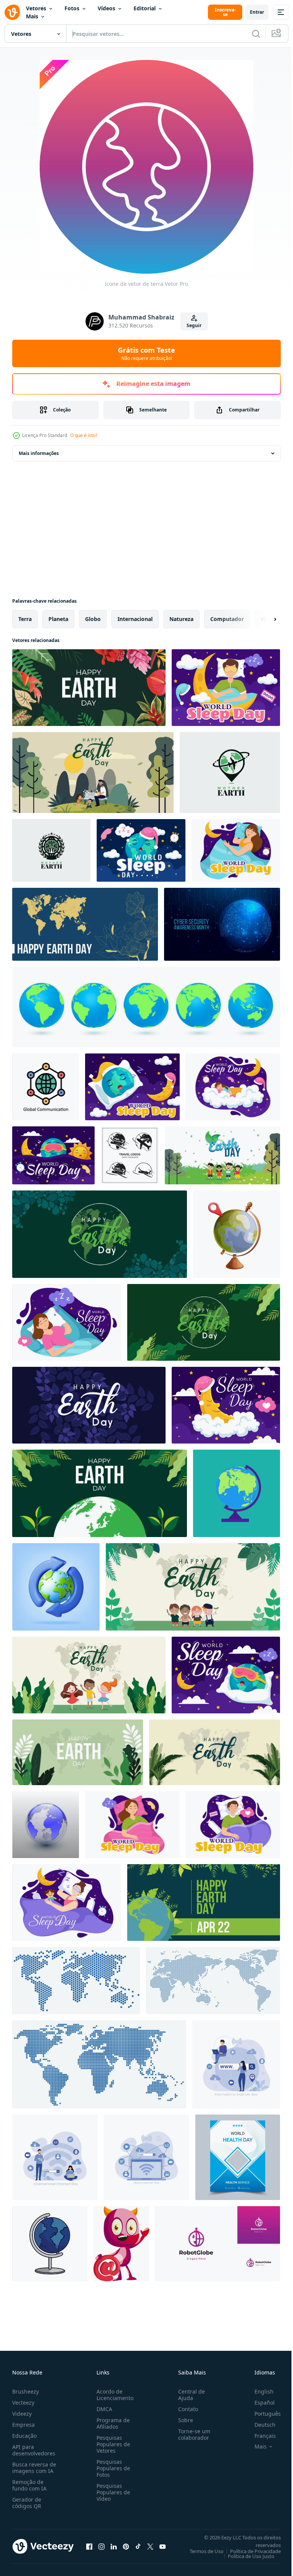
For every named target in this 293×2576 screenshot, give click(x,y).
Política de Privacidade (250, 2551)
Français (259, 2436)
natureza (181, 619)
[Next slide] (263, 619)
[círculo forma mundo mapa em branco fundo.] (76, 1981)
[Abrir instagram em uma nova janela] (101, 2546)
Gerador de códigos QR (27, 2503)
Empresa (23, 2425)
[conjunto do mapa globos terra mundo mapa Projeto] (146, 1007)
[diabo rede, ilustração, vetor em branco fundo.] (121, 2244)
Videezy (22, 2414)
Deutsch (259, 2425)
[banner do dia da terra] (89, 688)
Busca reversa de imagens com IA (34, 2468)
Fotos (72, 8)
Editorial (145, 8)
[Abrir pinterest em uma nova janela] (126, 2546)
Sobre (183, 2420)
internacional (135, 619)
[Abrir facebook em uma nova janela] (89, 2546)
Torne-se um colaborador (191, 2434)
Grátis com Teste (146, 353)
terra (25, 619)
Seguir (194, 325)
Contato (185, 2409)
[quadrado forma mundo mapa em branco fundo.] (99, 2064)
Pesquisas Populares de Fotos (112, 2468)
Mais (32, 16)
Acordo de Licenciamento (113, 2395)
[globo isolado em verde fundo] (237, 1493)
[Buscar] (256, 34)
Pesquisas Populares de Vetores (112, 2444)
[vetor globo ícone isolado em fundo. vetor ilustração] (50, 2244)
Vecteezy (23, 2403)
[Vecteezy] (12, 12)
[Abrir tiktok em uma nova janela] (138, 2546)
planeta (58, 619)
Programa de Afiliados (112, 2423)
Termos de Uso (201, 2551)
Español (259, 2403)
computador (227, 619)
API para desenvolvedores (34, 2450)
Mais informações (39, 453)
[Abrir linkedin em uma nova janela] (114, 2546)
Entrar (257, 12)
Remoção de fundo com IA (29, 2485)
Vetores (36, 8)
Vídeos (106, 8)
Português (262, 2414)
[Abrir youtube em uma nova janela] (163, 2546)
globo (93, 619)
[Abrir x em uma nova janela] (150, 2546)
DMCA (103, 2409)
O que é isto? (84, 435)
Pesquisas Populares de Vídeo (112, 2492)
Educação (24, 2436)
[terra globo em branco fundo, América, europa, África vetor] (46, 1825)
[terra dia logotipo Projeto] (230, 773)
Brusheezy (26, 2391)
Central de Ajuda (188, 2395)
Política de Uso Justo (245, 2556)
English (258, 2391)
